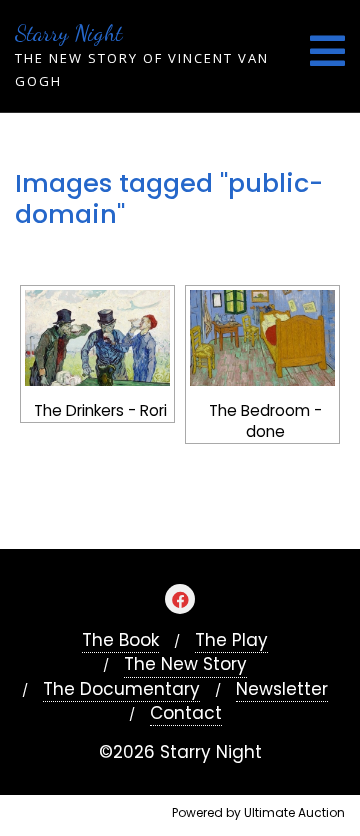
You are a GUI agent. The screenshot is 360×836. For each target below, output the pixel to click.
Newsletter (282, 689)
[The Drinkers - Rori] (97, 338)
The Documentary (121, 689)
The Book (120, 640)
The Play (231, 640)
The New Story (185, 664)
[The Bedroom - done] (262, 338)
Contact (186, 713)
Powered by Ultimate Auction (258, 812)
